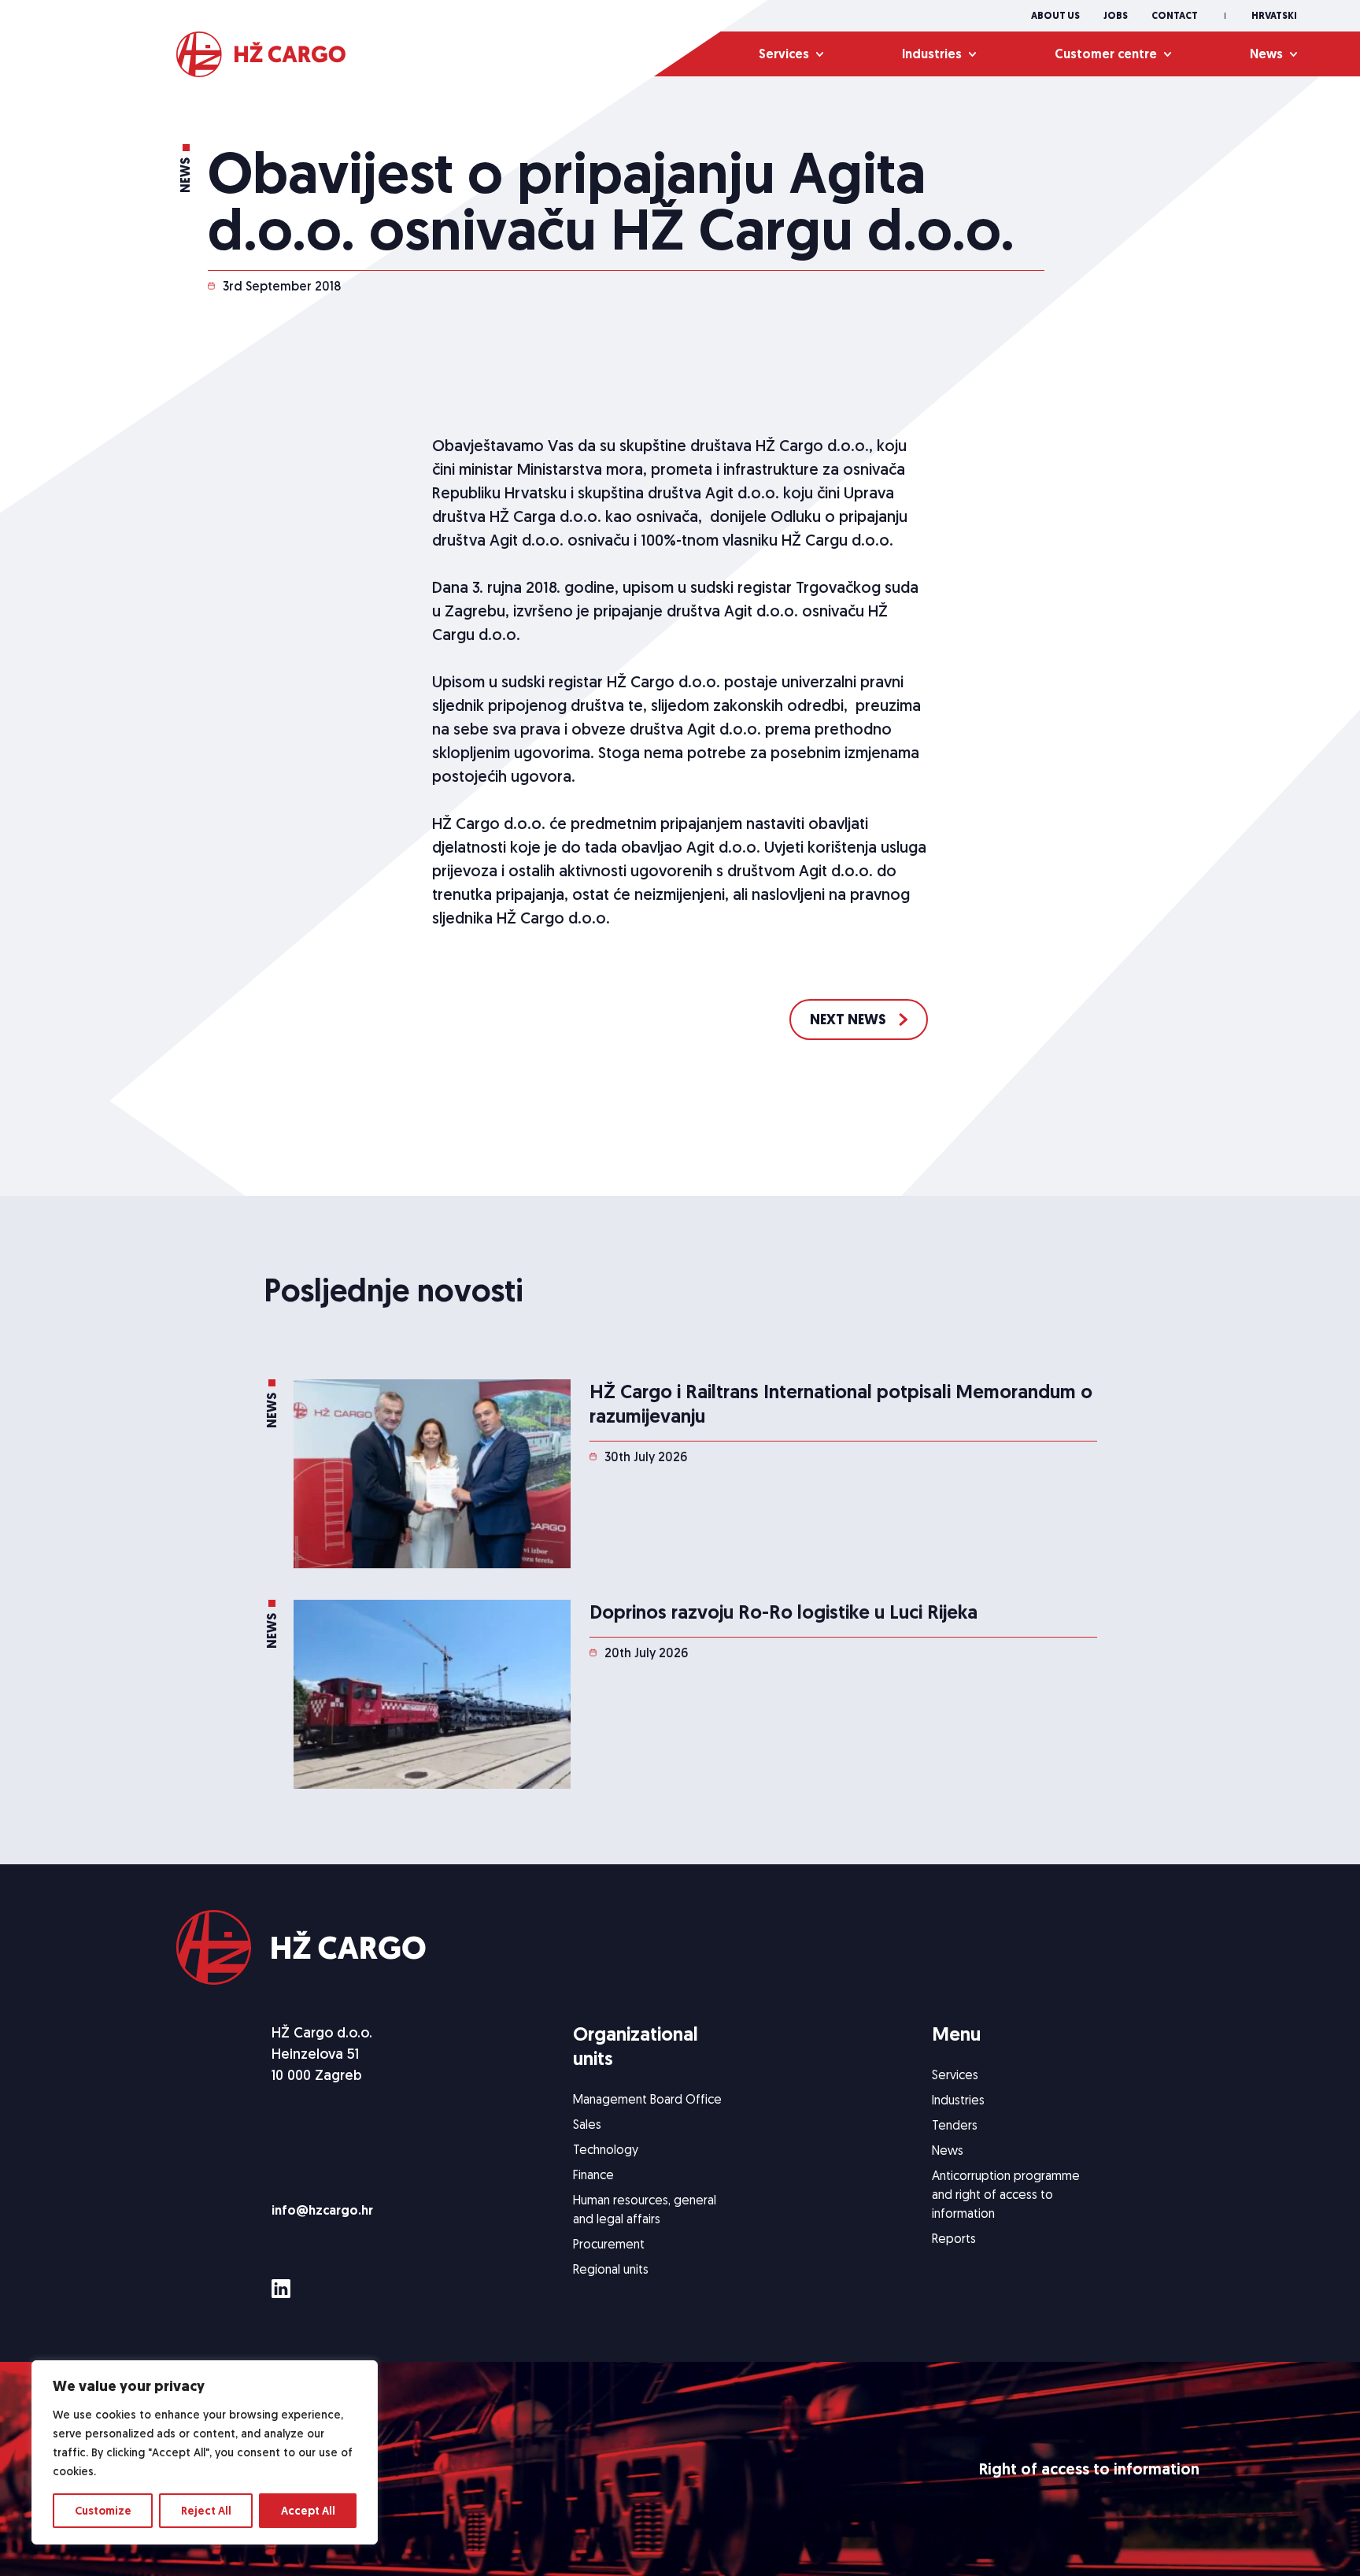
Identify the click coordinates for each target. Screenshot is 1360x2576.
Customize (103, 2511)
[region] (205, 2452)
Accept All (308, 2511)
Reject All (206, 2511)
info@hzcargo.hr (322, 2210)
